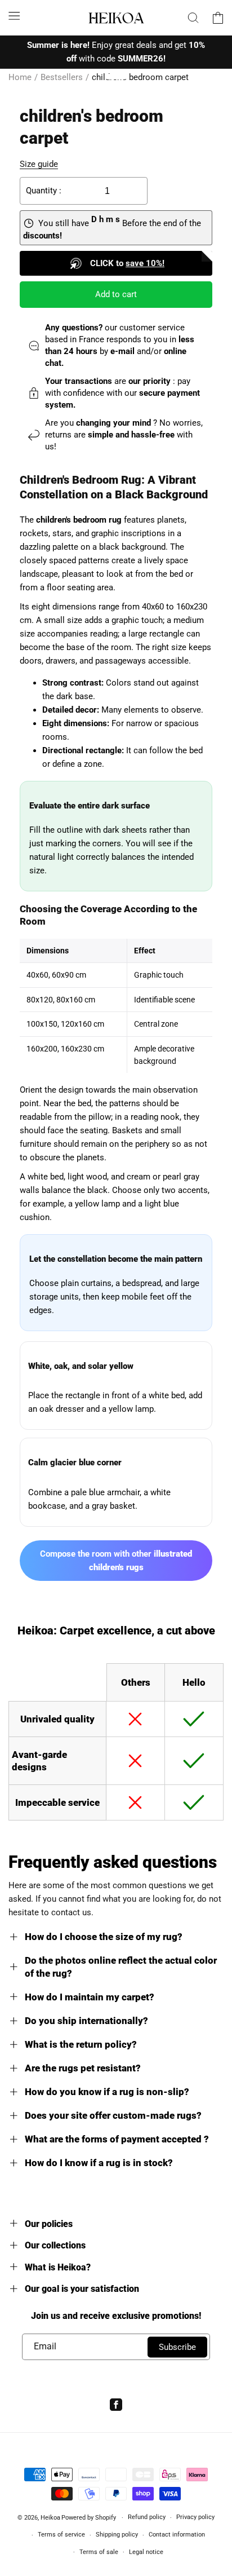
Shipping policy (117, 2535)
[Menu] (14, 16)
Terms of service (61, 2535)
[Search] (193, 17)
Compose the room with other (116, 1561)
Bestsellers (62, 77)
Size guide (39, 164)
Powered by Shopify (89, 2518)
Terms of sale (99, 2552)
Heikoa (50, 2518)
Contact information (177, 2535)
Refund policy (147, 2517)
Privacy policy (195, 2517)
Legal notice (146, 2552)
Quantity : (44, 191)
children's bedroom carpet (140, 77)
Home (20, 77)
